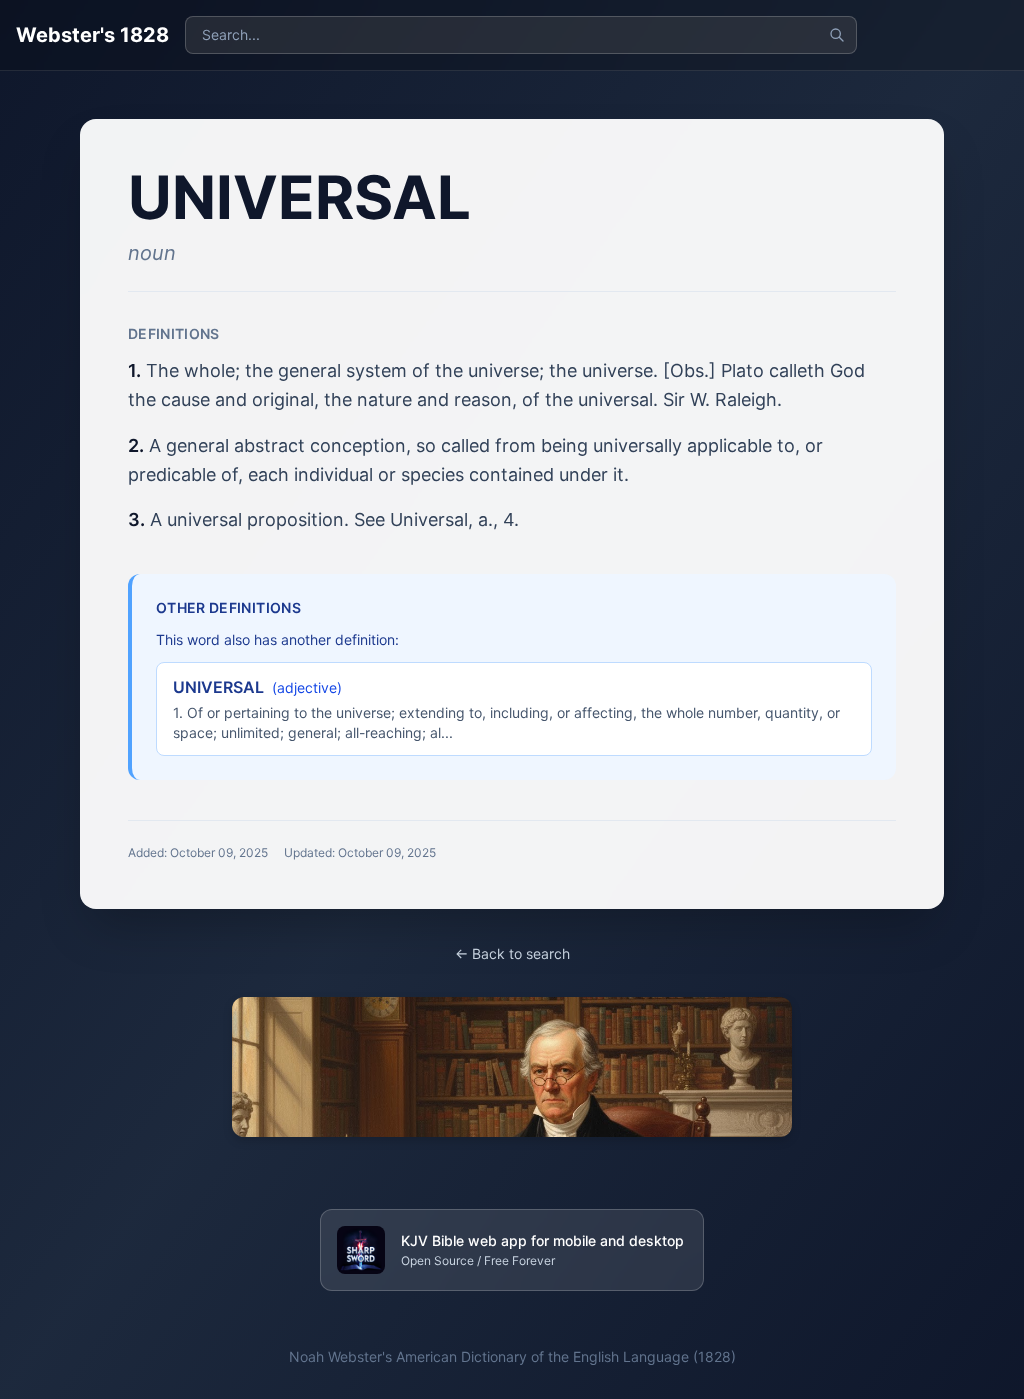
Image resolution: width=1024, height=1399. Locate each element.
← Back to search (512, 953)
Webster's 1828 (92, 35)
